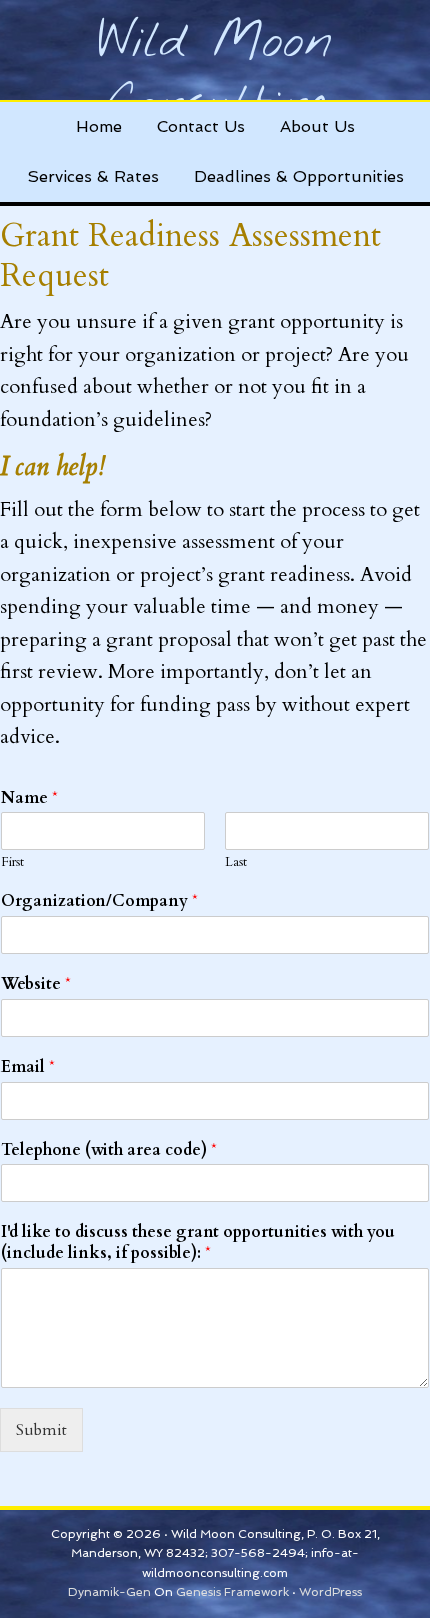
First (12, 862)
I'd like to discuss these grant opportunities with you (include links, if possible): (198, 1243)
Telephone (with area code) (109, 1150)
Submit (41, 1430)
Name (29, 798)
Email (28, 1067)
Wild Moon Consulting (215, 74)
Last (236, 862)
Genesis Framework (232, 1592)
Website (36, 984)
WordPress (330, 1592)
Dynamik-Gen (109, 1592)
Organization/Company (99, 901)
